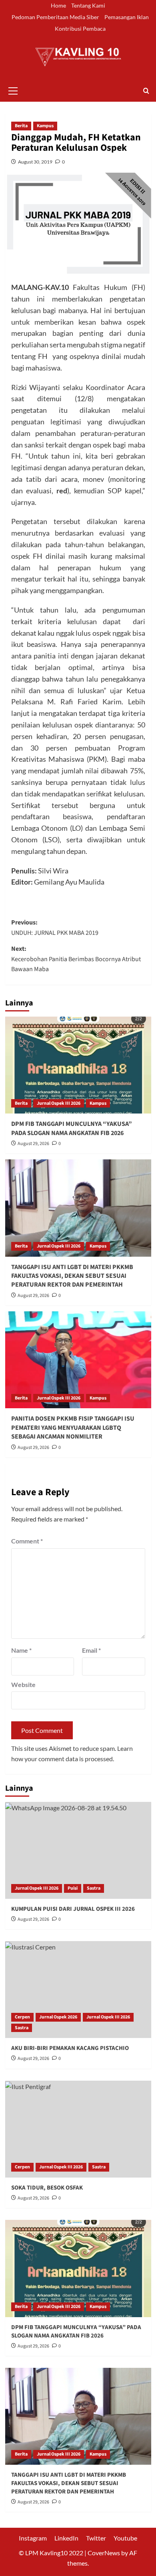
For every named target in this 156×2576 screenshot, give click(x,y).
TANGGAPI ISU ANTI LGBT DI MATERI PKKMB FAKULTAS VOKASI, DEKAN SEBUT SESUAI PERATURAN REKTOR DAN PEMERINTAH (72, 1276)
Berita (21, 126)
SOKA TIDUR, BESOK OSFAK (47, 2188)
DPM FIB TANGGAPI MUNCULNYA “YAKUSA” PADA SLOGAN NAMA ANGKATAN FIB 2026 (72, 1128)
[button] (13, 90)
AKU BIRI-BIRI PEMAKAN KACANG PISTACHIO (70, 2048)
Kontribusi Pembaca (80, 29)
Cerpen (22, 2017)
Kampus (45, 126)
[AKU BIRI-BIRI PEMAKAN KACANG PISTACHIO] (78, 1990)
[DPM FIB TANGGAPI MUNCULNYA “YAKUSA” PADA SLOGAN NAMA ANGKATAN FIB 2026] (78, 1065)
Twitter (96, 2538)
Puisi (73, 1888)
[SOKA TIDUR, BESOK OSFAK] (78, 2129)
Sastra (94, 1888)
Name (21, 1650)
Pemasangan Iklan (127, 17)
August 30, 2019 (35, 162)
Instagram (33, 2538)
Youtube (125, 2538)
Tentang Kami (88, 5)
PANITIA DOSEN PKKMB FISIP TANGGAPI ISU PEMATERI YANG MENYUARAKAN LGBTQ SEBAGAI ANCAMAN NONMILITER (73, 1428)
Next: (76, 959)
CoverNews (104, 2553)
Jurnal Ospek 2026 (58, 2017)
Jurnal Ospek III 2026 (59, 1103)
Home (58, 5)
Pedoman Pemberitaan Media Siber (55, 17)
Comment (27, 1541)
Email (91, 1650)
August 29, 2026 (33, 1144)
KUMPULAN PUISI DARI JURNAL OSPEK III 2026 (73, 1909)
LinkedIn (66, 2538)
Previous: (55, 928)
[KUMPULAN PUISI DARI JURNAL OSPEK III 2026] (78, 1850)
